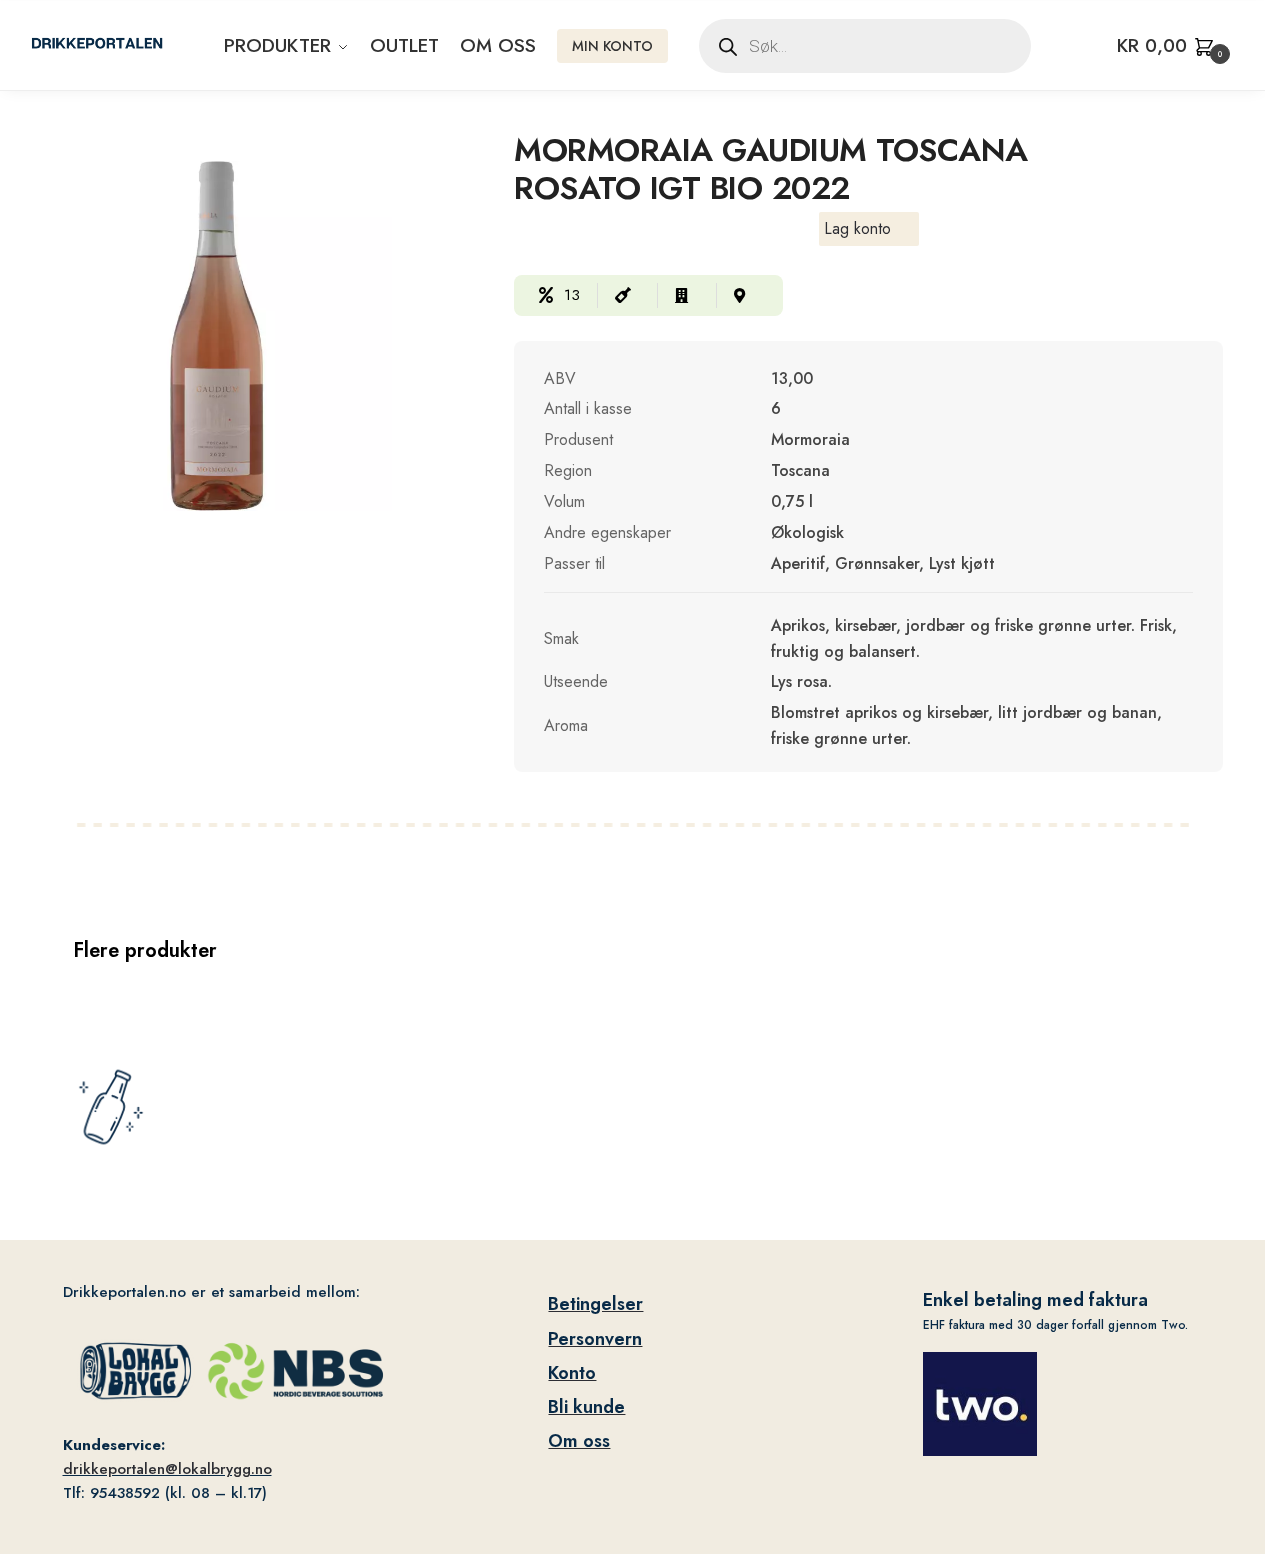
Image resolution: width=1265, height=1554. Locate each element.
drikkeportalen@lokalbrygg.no (167, 1469)
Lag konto (857, 228)
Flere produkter (145, 950)
